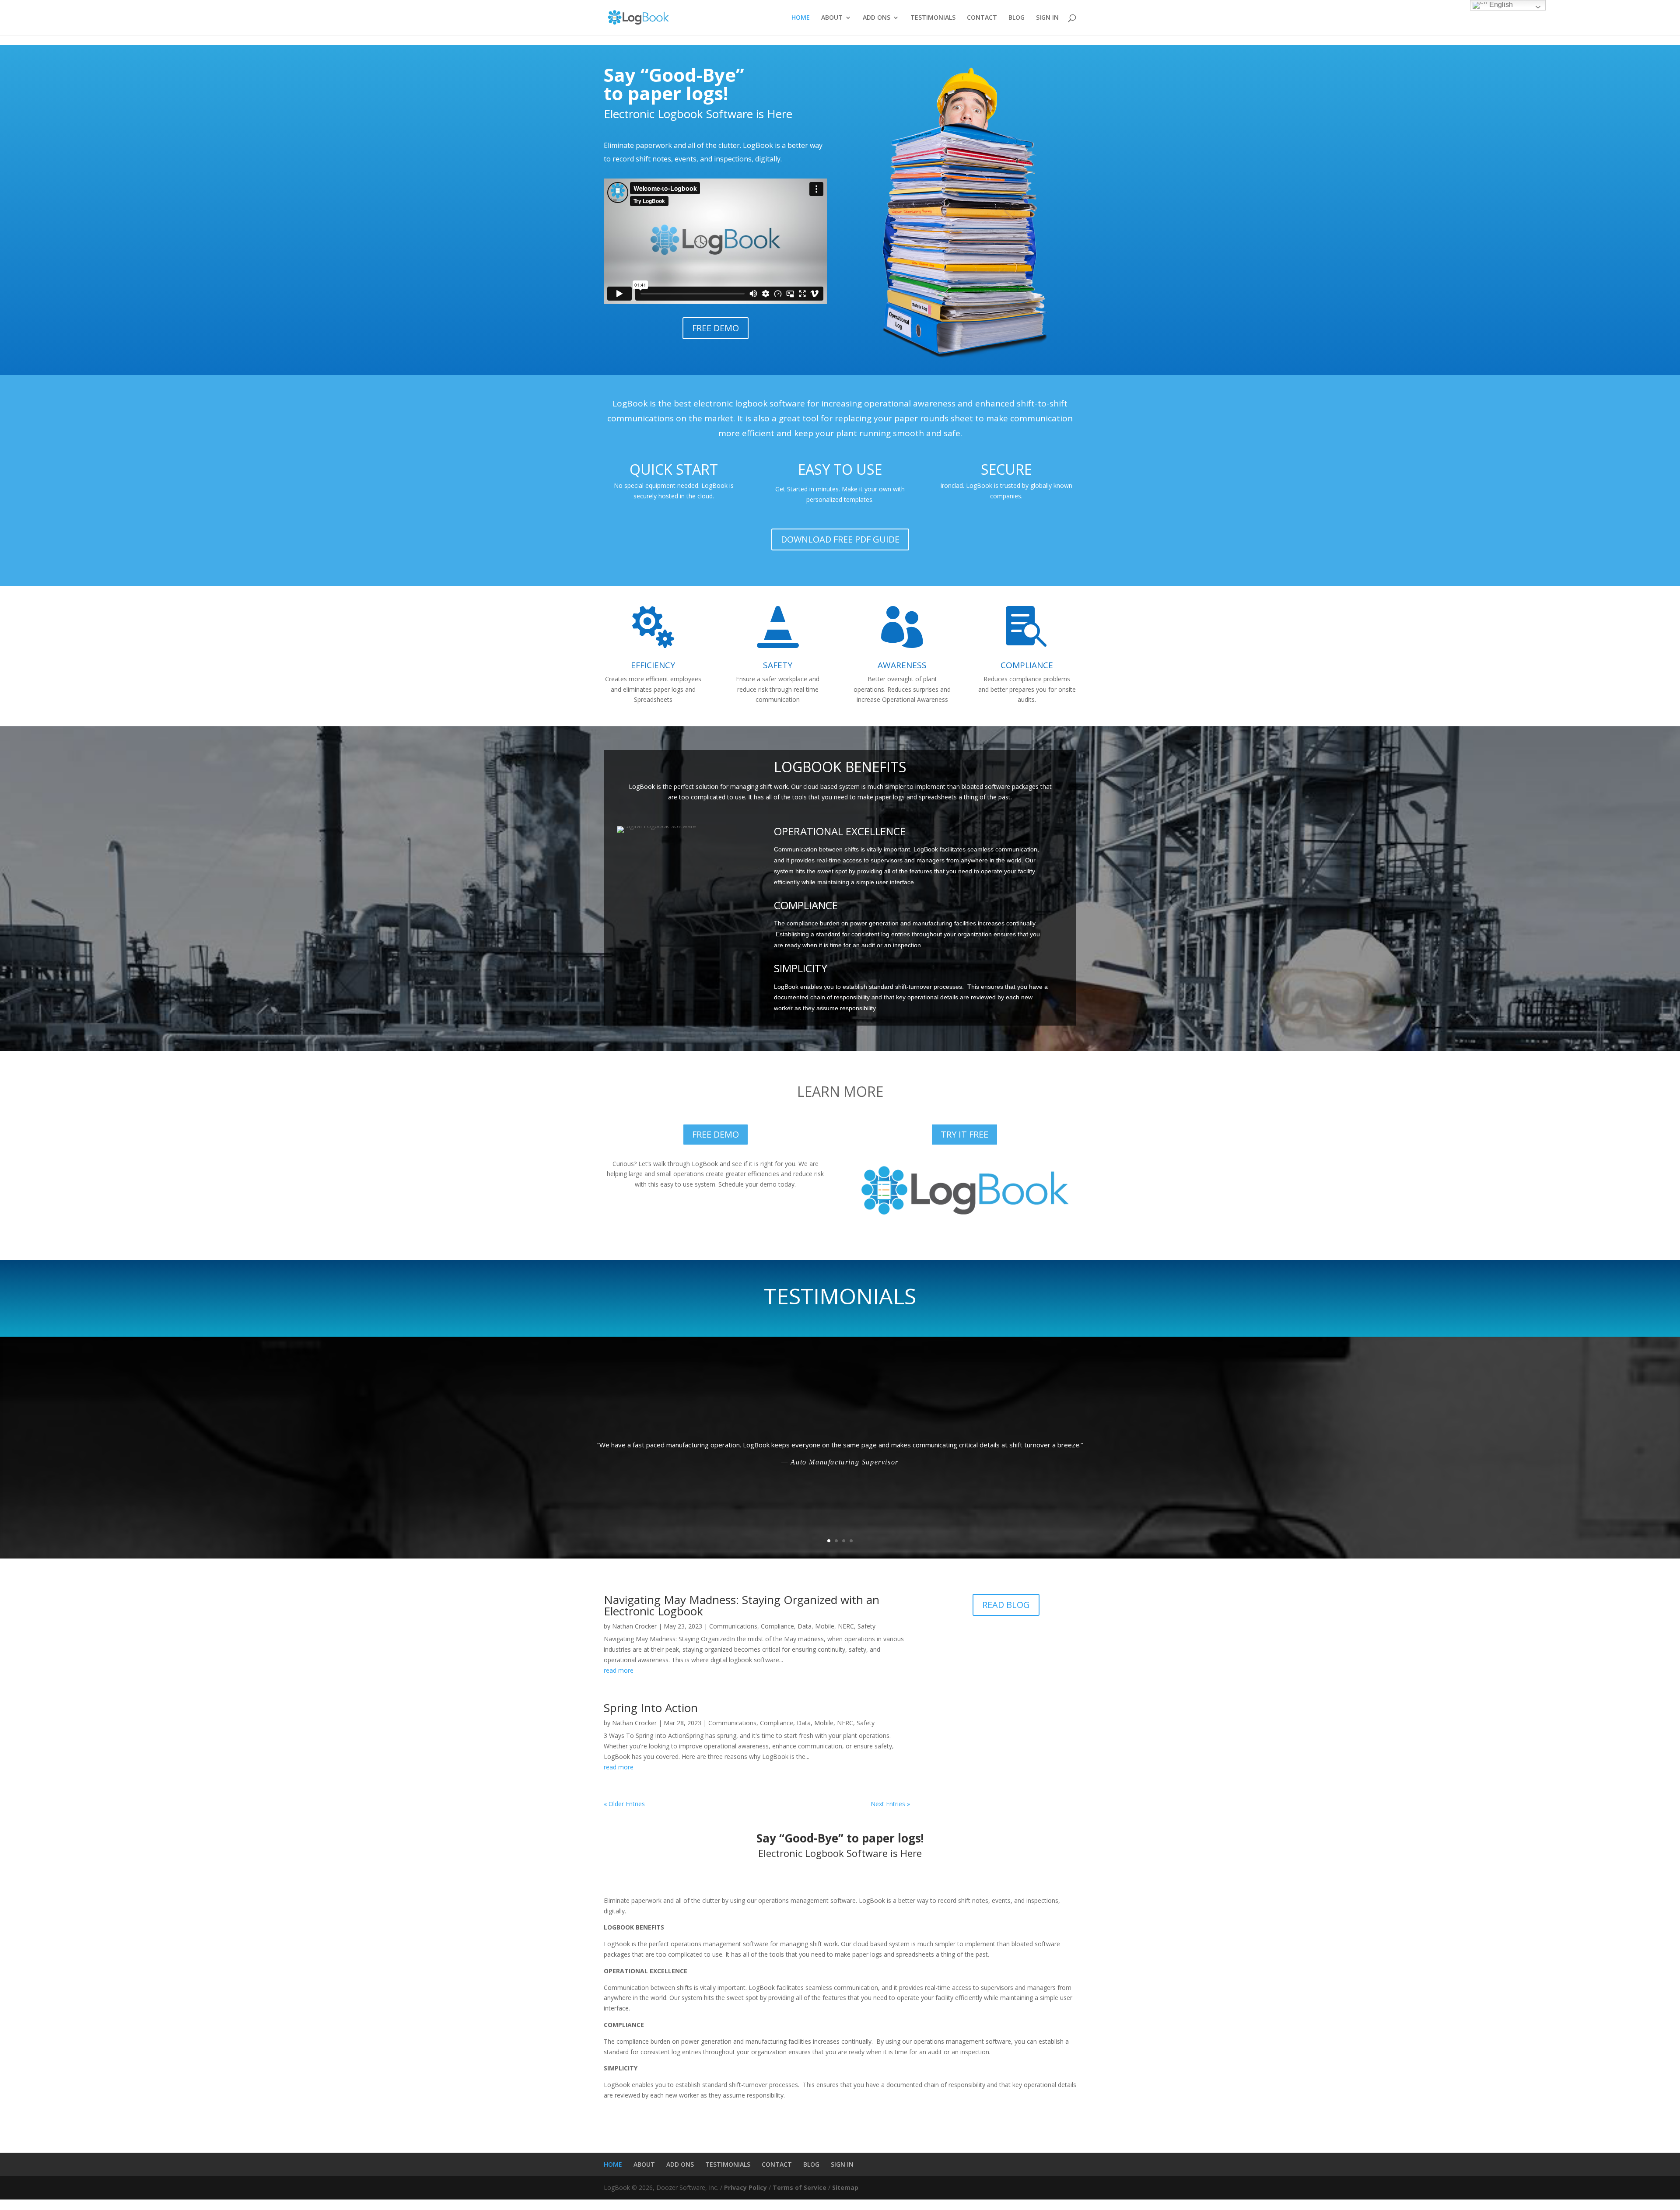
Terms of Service (800, 2187)
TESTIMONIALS (933, 18)
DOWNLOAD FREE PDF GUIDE (840, 539)
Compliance (777, 1626)
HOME (801, 18)
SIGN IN (1047, 18)
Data (805, 1626)
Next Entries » (890, 1804)
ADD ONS (877, 18)
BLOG (1017, 18)
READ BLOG (1006, 1605)
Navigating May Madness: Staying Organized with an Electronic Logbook (742, 1605)
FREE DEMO (716, 328)
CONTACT (982, 18)
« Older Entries (624, 1804)
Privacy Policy (745, 2187)
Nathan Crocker (634, 1626)
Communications (733, 1626)
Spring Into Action (651, 1708)
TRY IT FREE (964, 1134)
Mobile (825, 1626)
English (1500, 5)
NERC (846, 1626)
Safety (866, 1626)
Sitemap (845, 2187)
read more (619, 1670)
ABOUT (832, 18)
